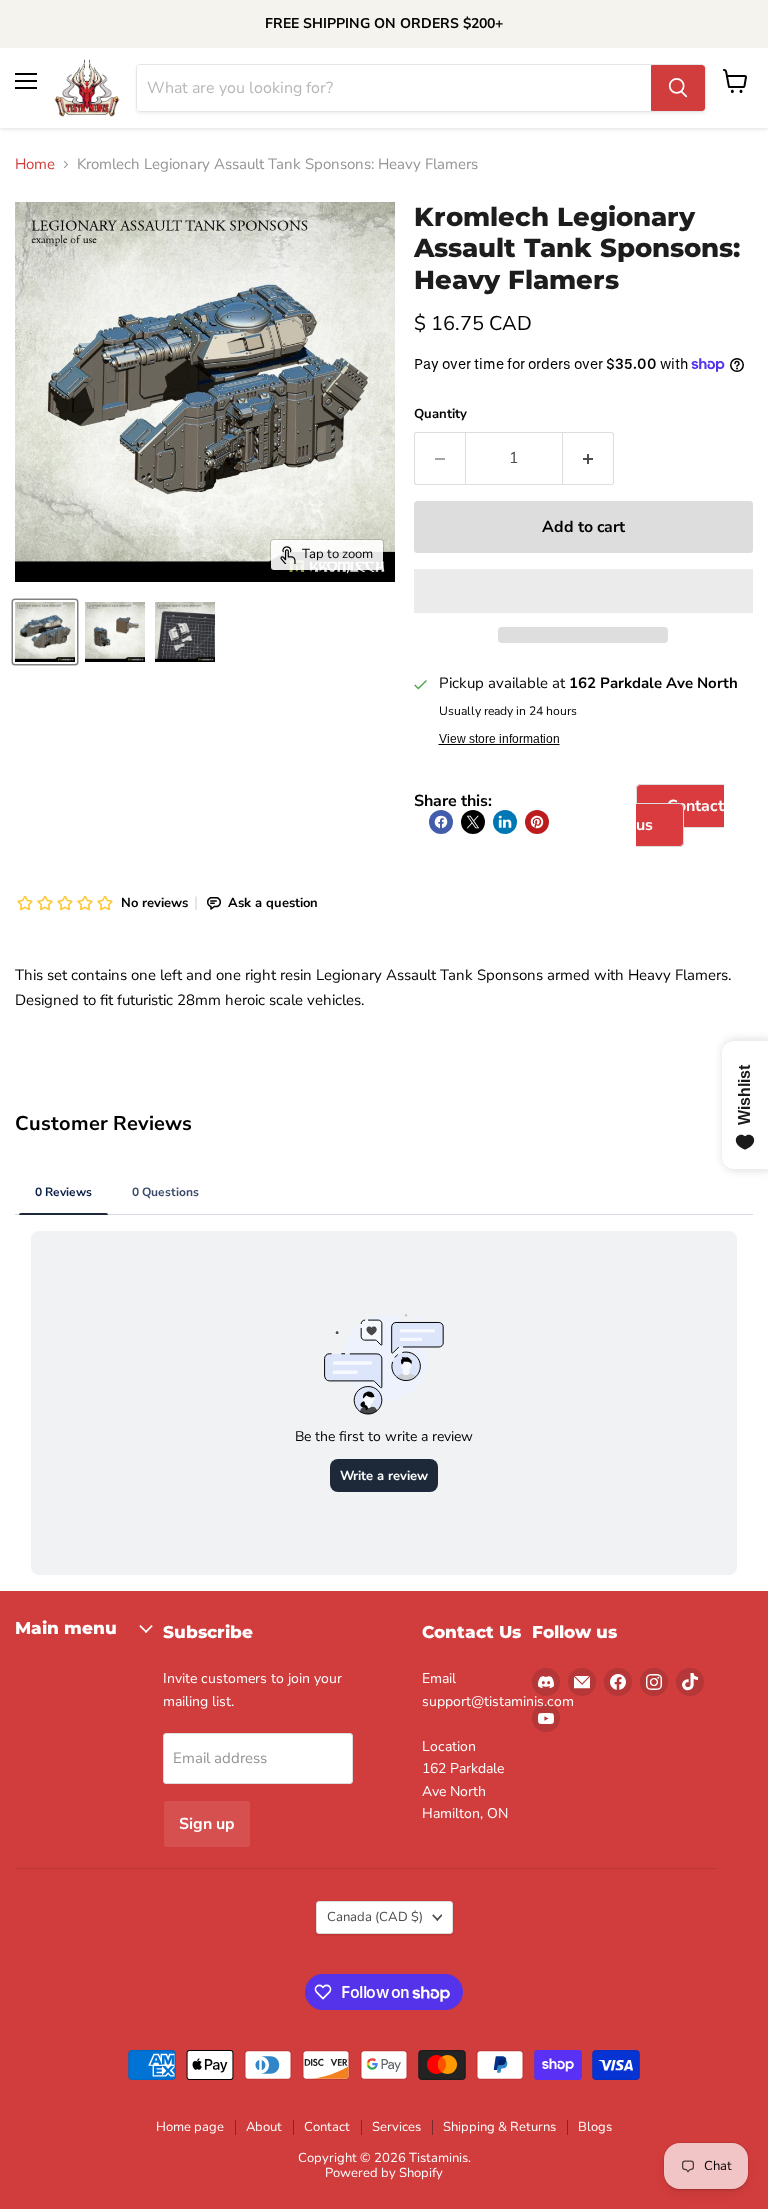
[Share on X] (473, 822)
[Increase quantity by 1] (588, 458)
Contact (327, 2127)
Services (396, 2127)
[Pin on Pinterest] (537, 822)
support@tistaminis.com (498, 1701)
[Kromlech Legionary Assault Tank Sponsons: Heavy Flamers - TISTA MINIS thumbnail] (45, 632)
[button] (583, 591)
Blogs (595, 2127)
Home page (190, 2127)
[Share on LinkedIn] (505, 822)
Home (35, 164)
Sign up (207, 1824)
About (264, 2127)
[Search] (678, 88)
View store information (499, 739)
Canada (375, 1917)
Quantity (440, 414)
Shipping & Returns (499, 2127)
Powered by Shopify (384, 2173)
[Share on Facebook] (441, 822)
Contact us (680, 815)
